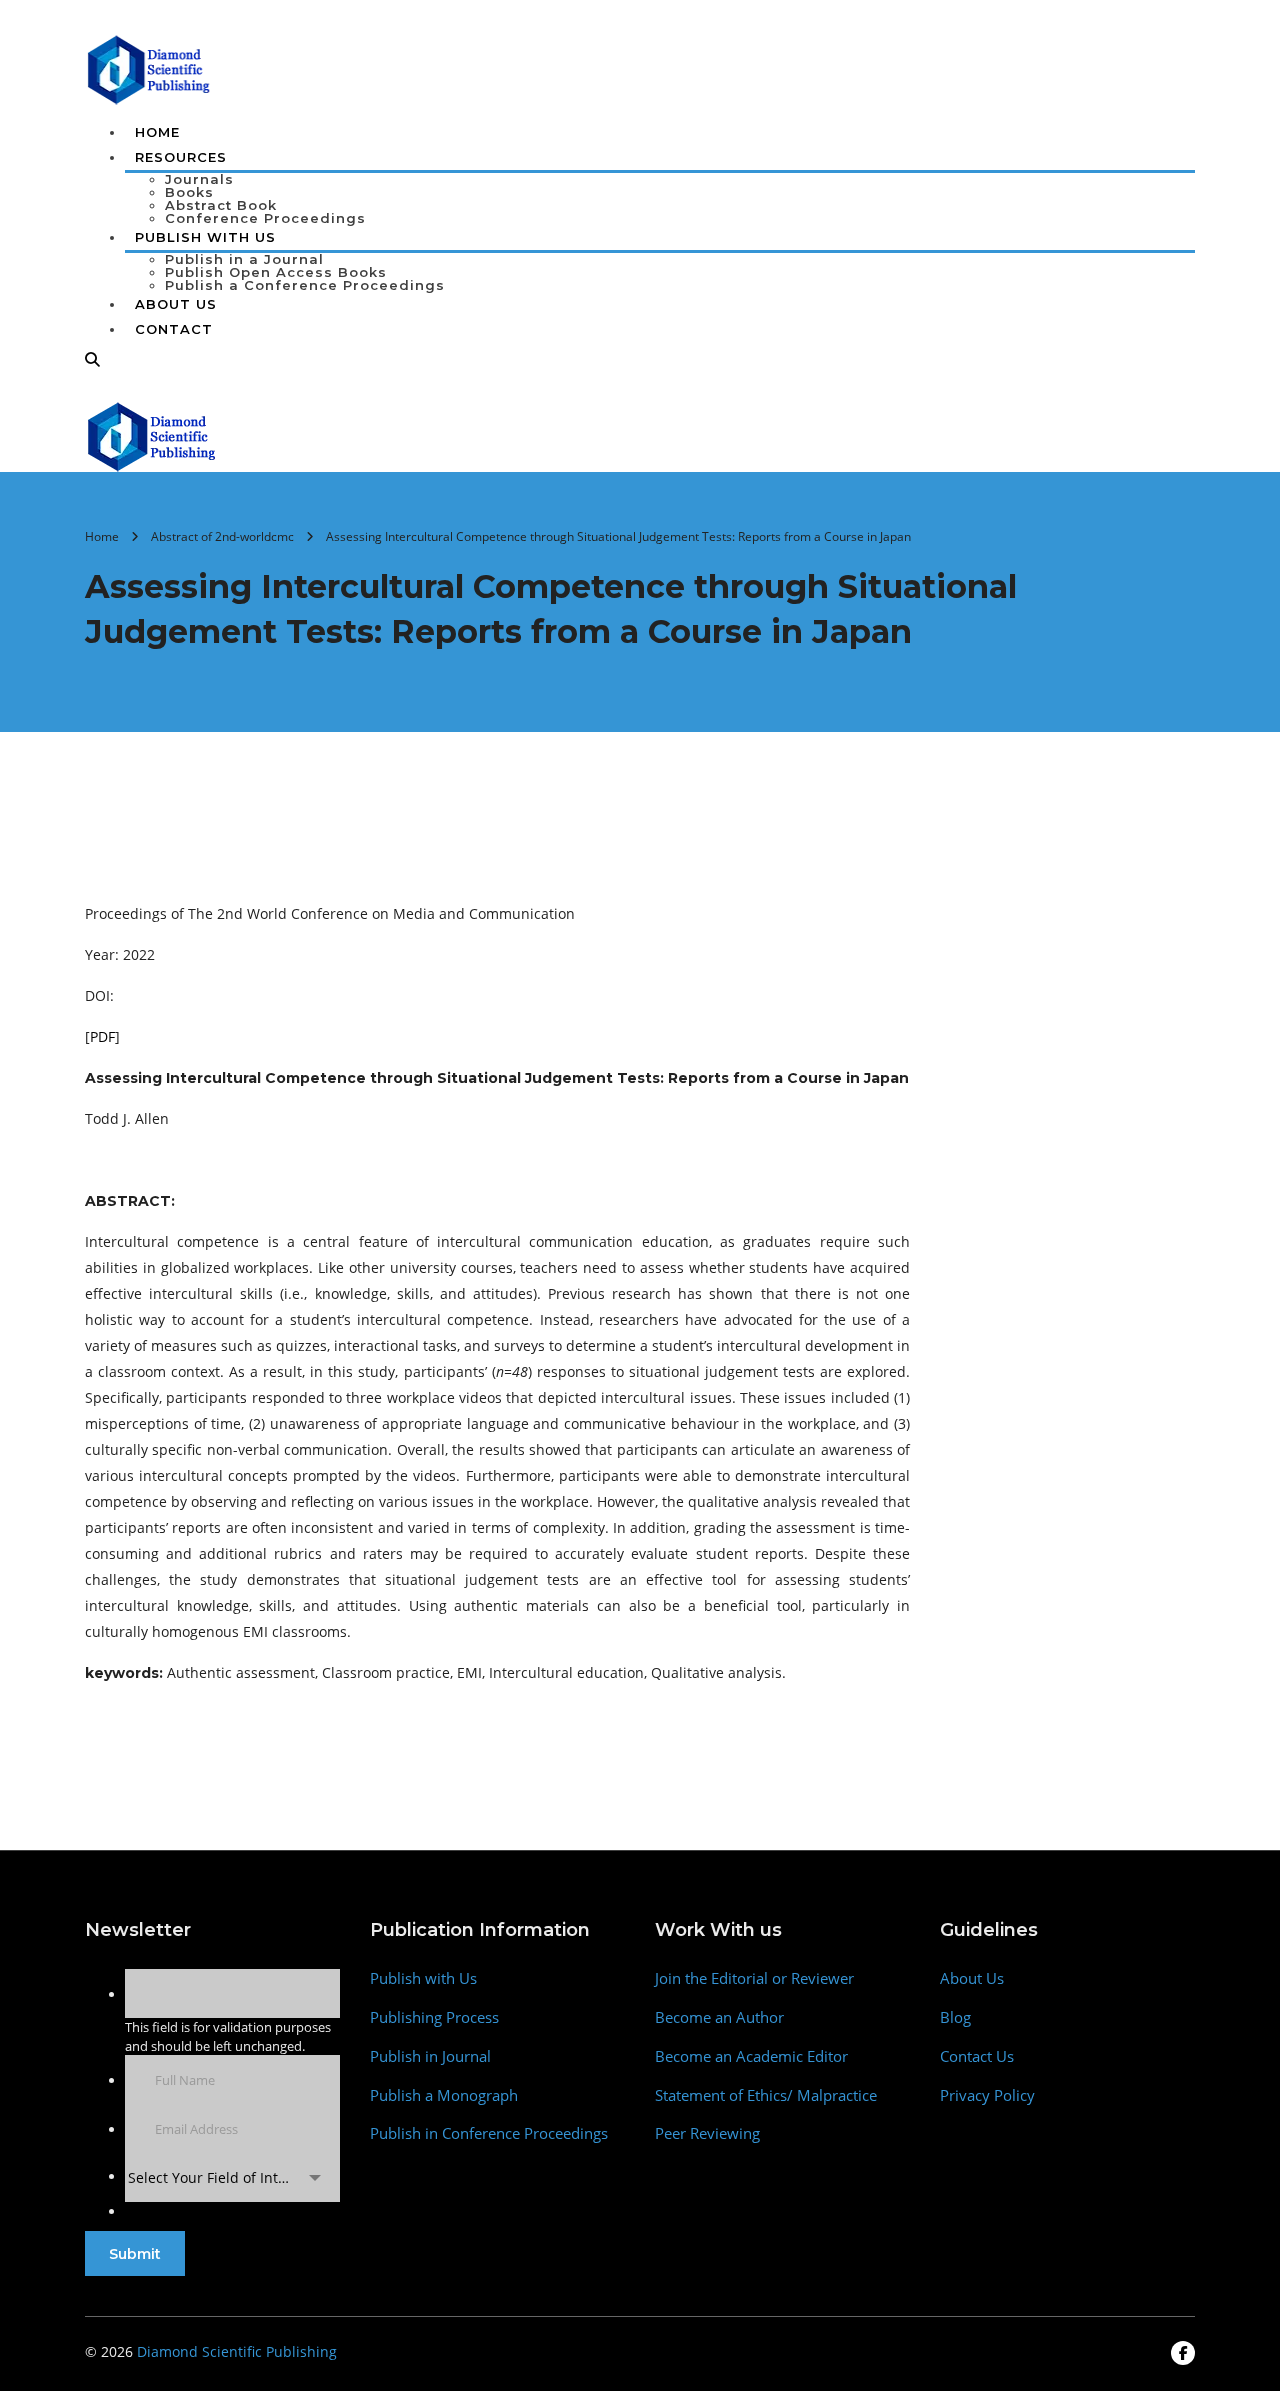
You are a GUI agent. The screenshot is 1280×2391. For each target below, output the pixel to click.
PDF (102, 1036)
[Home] (152, 435)
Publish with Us (423, 1978)
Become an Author (719, 2017)
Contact (174, 329)
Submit (135, 2254)
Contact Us (977, 2056)
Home (157, 132)
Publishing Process (434, 2017)
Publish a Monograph (444, 2095)
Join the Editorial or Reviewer (754, 1978)
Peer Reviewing (707, 2133)
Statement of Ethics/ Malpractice (766, 2095)
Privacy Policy (987, 2095)
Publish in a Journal (244, 259)
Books (189, 192)
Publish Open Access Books (276, 272)
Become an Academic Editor (751, 2056)
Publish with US (205, 237)
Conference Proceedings (265, 218)
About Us (176, 304)
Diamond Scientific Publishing (237, 2351)
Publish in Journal (430, 2056)
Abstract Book (221, 205)
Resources (181, 157)
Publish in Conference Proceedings (489, 2133)
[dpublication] (149, 68)
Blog (955, 2017)
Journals (199, 179)
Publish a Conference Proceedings (305, 285)
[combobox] (232, 2177)
